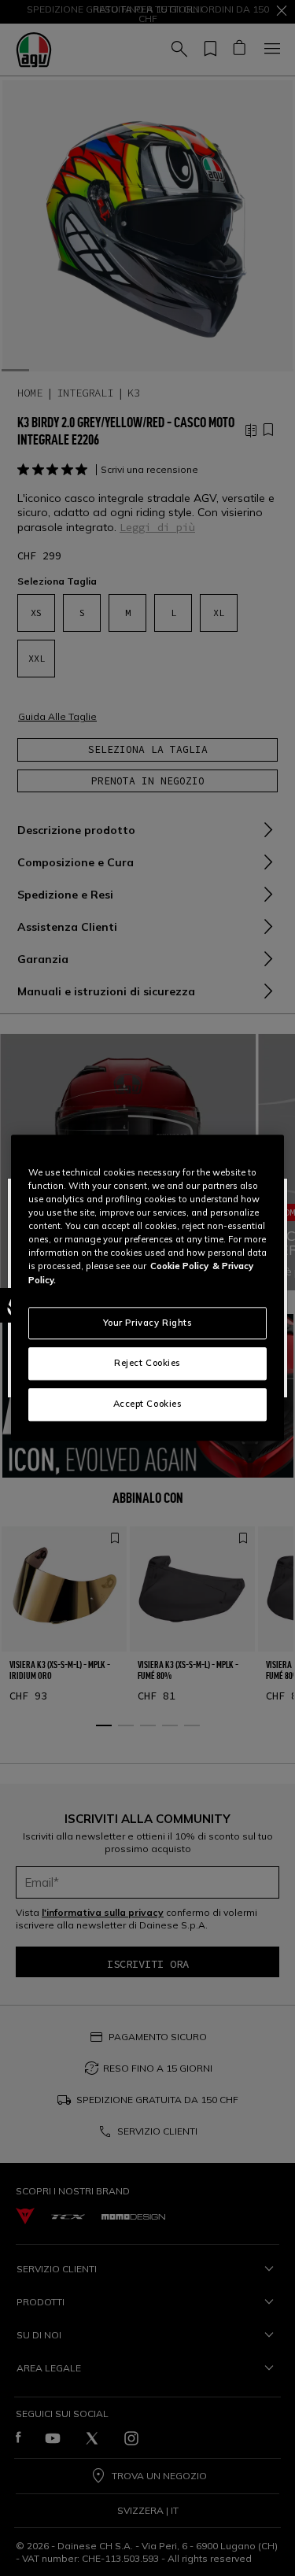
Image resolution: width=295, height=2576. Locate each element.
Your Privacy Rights (148, 1323)
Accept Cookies (148, 1404)
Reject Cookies (147, 1364)
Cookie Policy (179, 1267)
